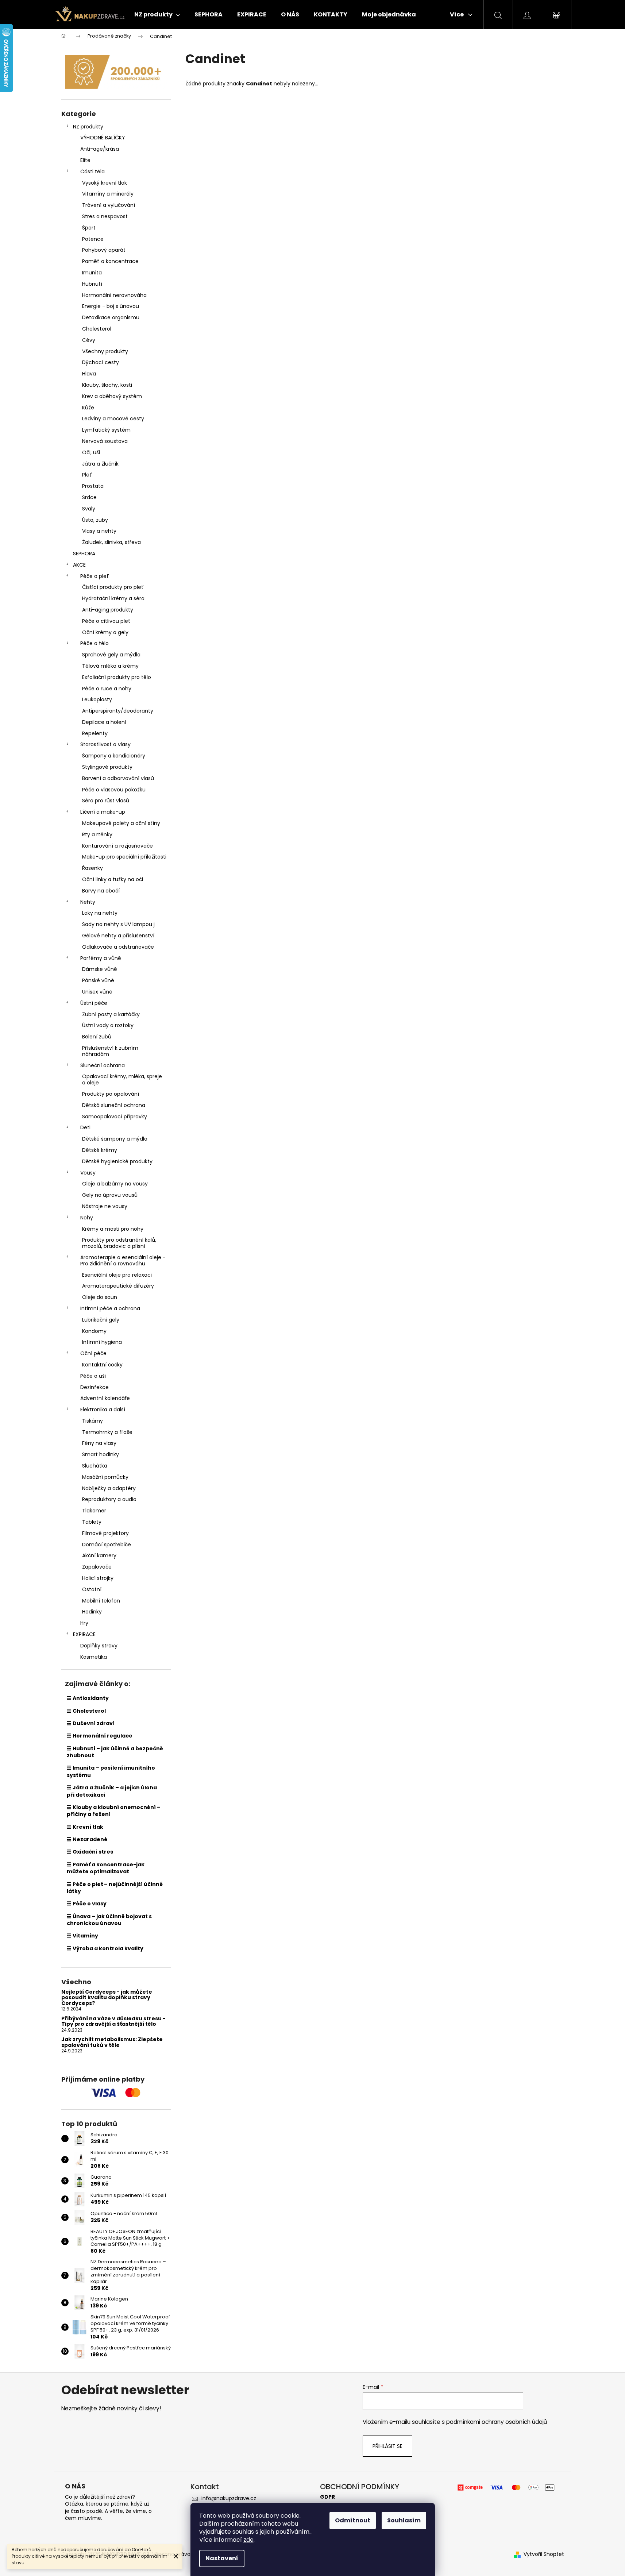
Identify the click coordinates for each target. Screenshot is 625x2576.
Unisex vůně (97, 992)
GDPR (327, 2497)
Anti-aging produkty (108, 610)
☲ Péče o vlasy (87, 1904)
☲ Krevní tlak (85, 1827)
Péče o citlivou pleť (106, 621)
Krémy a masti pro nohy (113, 1229)
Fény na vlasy (99, 1443)
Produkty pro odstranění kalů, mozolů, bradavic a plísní (119, 1243)
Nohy (87, 1218)
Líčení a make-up (103, 812)
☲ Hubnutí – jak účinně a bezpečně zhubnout (115, 1752)
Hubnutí (92, 284)
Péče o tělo (94, 643)
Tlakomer (94, 1511)
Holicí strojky (98, 1578)
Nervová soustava (105, 441)
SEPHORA (84, 554)
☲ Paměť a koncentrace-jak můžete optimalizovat (106, 1868)
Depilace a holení (104, 722)
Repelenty (95, 733)
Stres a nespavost (105, 216)
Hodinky (92, 1612)
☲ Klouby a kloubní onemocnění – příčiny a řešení (114, 1811)
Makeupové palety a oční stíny (121, 823)
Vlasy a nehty (99, 531)
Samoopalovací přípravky (115, 1117)
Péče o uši (93, 1376)
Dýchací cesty (101, 362)
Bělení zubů (97, 1037)
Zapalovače (97, 1567)
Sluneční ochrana (103, 1065)
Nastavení (222, 2558)
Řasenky (92, 868)
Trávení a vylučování (109, 205)
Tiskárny (92, 1421)
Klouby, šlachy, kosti (107, 385)
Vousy (88, 1173)
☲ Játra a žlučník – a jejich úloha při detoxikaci (112, 1791)
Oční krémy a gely (105, 632)
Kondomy (94, 1331)
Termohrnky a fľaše (107, 1432)
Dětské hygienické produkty (117, 1161)
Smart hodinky (101, 1454)
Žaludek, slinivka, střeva (111, 542)
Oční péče (93, 1353)
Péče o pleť (95, 576)
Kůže (88, 408)
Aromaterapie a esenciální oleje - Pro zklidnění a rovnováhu (123, 1260)
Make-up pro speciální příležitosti (124, 857)
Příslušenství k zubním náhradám (110, 1051)
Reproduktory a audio (109, 1499)
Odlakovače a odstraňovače (118, 947)
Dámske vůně (100, 969)
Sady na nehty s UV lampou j (118, 924)
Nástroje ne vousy (105, 1206)
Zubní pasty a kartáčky (111, 1014)
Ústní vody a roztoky (108, 1025)
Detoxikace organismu (111, 317)
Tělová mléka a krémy (110, 666)
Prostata (93, 486)
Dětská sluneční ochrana (114, 1105)
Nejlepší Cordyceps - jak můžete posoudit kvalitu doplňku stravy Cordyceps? (107, 1998)
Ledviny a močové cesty (113, 419)
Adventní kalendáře (105, 1398)
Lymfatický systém (106, 430)
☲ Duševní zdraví (91, 1723)
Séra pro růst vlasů (106, 801)
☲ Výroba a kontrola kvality (105, 1948)
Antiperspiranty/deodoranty (118, 711)
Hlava (89, 374)
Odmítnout (353, 2520)
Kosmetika (94, 1657)
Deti (85, 1127)
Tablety (92, 1522)
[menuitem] (157, 15)
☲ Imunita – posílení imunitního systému (111, 1771)
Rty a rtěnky (97, 834)
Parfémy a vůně (101, 958)
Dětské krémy (100, 1150)
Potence (93, 239)
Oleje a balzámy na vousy (115, 1184)
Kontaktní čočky (102, 1365)
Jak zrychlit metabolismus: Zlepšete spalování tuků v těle (112, 2042)
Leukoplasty (97, 699)
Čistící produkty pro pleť (113, 587)
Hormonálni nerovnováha (114, 295)
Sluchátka (95, 1466)
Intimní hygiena (102, 1342)
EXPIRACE (84, 1634)
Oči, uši (91, 452)
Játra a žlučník (100, 464)
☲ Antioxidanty (88, 1698)
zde (248, 2540)
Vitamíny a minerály (108, 194)
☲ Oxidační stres (90, 1852)
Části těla (92, 171)
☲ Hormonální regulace (100, 1736)
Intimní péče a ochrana (110, 1308)
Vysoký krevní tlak (105, 183)
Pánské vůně (98, 980)
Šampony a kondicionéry (114, 756)
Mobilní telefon (101, 1601)
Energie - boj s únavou (111, 306)
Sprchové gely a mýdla (111, 655)
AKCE (79, 565)
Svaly (89, 509)
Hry (84, 1623)
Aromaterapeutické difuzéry (118, 1286)
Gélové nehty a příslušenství (118, 936)
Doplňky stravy (99, 1646)
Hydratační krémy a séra (113, 598)
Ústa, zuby (95, 520)
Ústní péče (94, 1003)
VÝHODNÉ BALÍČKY (103, 138)
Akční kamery (99, 1555)
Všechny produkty (105, 351)
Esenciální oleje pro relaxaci (117, 1275)
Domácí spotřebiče (107, 1545)
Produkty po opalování (111, 1094)
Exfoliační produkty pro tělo (117, 677)
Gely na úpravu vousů (110, 1195)
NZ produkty (88, 127)
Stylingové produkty (107, 767)
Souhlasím (404, 2520)
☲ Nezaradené (87, 1839)
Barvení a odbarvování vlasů (118, 778)
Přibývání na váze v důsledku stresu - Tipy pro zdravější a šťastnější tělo (113, 2022)
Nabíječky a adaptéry (109, 1488)
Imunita (92, 273)
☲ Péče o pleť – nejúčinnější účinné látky (115, 1888)
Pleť (87, 475)
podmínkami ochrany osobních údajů (497, 2422)
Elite (85, 160)
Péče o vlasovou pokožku (114, 790)
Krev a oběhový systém (112, 396)
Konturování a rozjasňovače (117, 846)
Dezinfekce (94, 1387)
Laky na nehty (100, 913)
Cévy (89, 340)
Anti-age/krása (100, 149)
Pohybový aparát (104, 250)
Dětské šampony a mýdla (115, 1139)
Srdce (89, 497)
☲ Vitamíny (82, 1936)
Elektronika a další (103, 1410)
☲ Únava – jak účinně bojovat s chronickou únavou (109, 1920)
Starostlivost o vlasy (105, 744)
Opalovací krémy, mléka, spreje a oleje (122, 1079)
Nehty (88, 902)
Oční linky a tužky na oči (113, 879)
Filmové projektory (105, 1533)
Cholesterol (97, 329)
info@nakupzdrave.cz (229, 2498)
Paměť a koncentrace (110, 261)
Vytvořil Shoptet (544, 2554)
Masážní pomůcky (105, 1477)
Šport (89, 228)
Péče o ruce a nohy (107, 689)
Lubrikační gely (101, 1320)
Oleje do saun (100, 1297)
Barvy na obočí (101, 891)
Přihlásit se (387, 2446)
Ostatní (92, 1589)
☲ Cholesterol (86, 1711)
